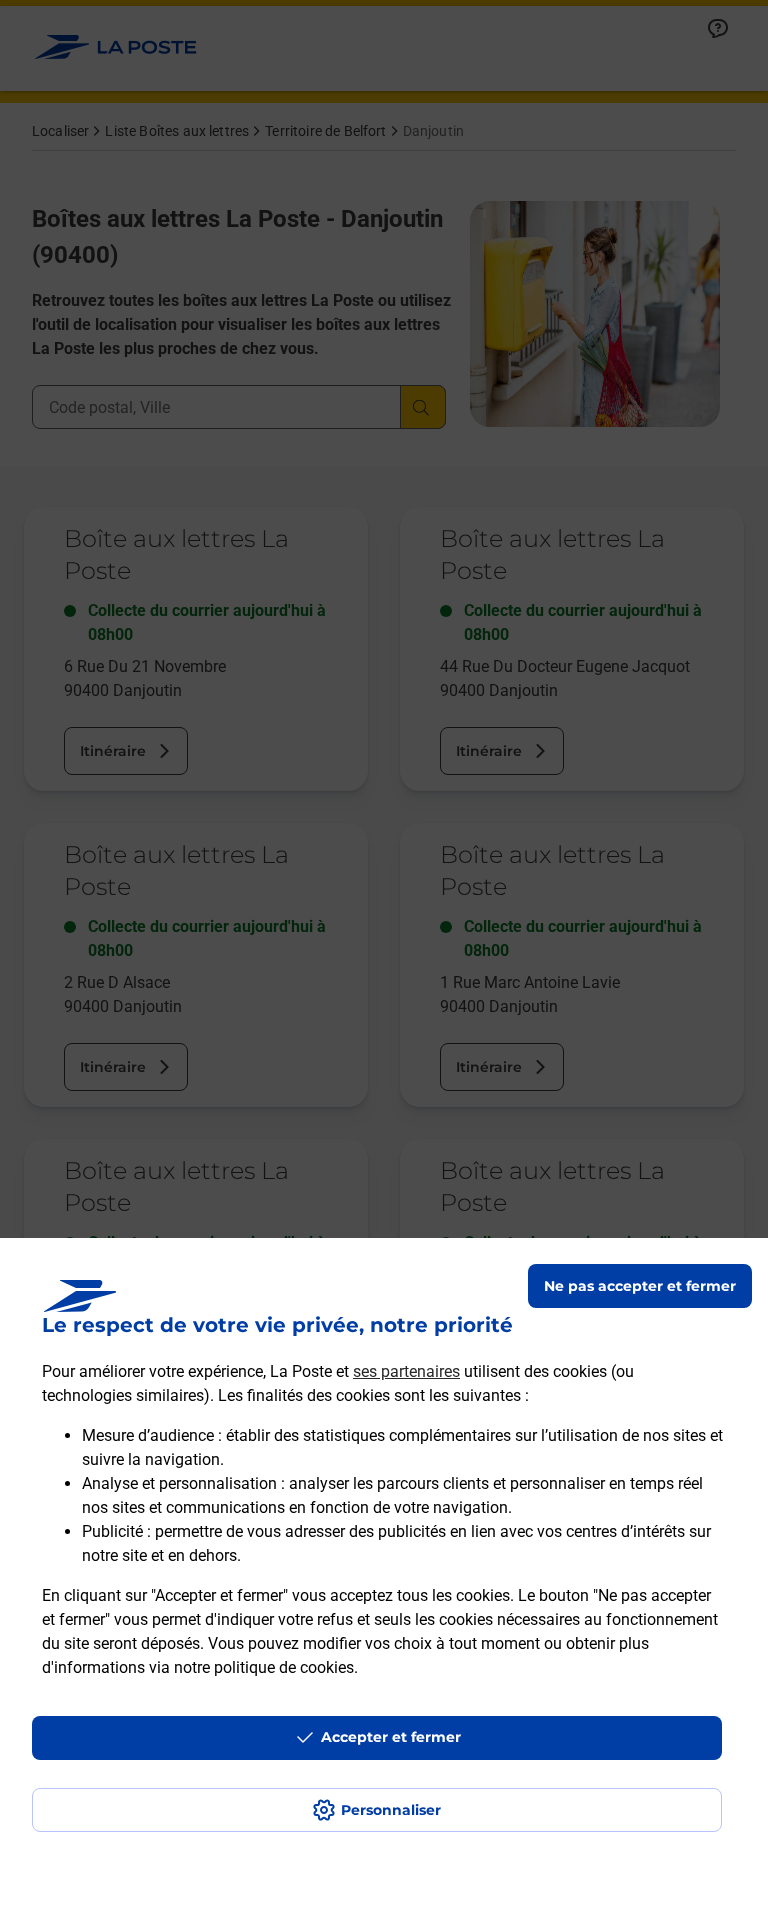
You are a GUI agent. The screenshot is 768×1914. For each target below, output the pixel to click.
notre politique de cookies (264, 1667)
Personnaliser (391, 1810)
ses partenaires (406, 1371)
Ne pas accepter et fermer (640, 1286)
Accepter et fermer (391, 1737)
